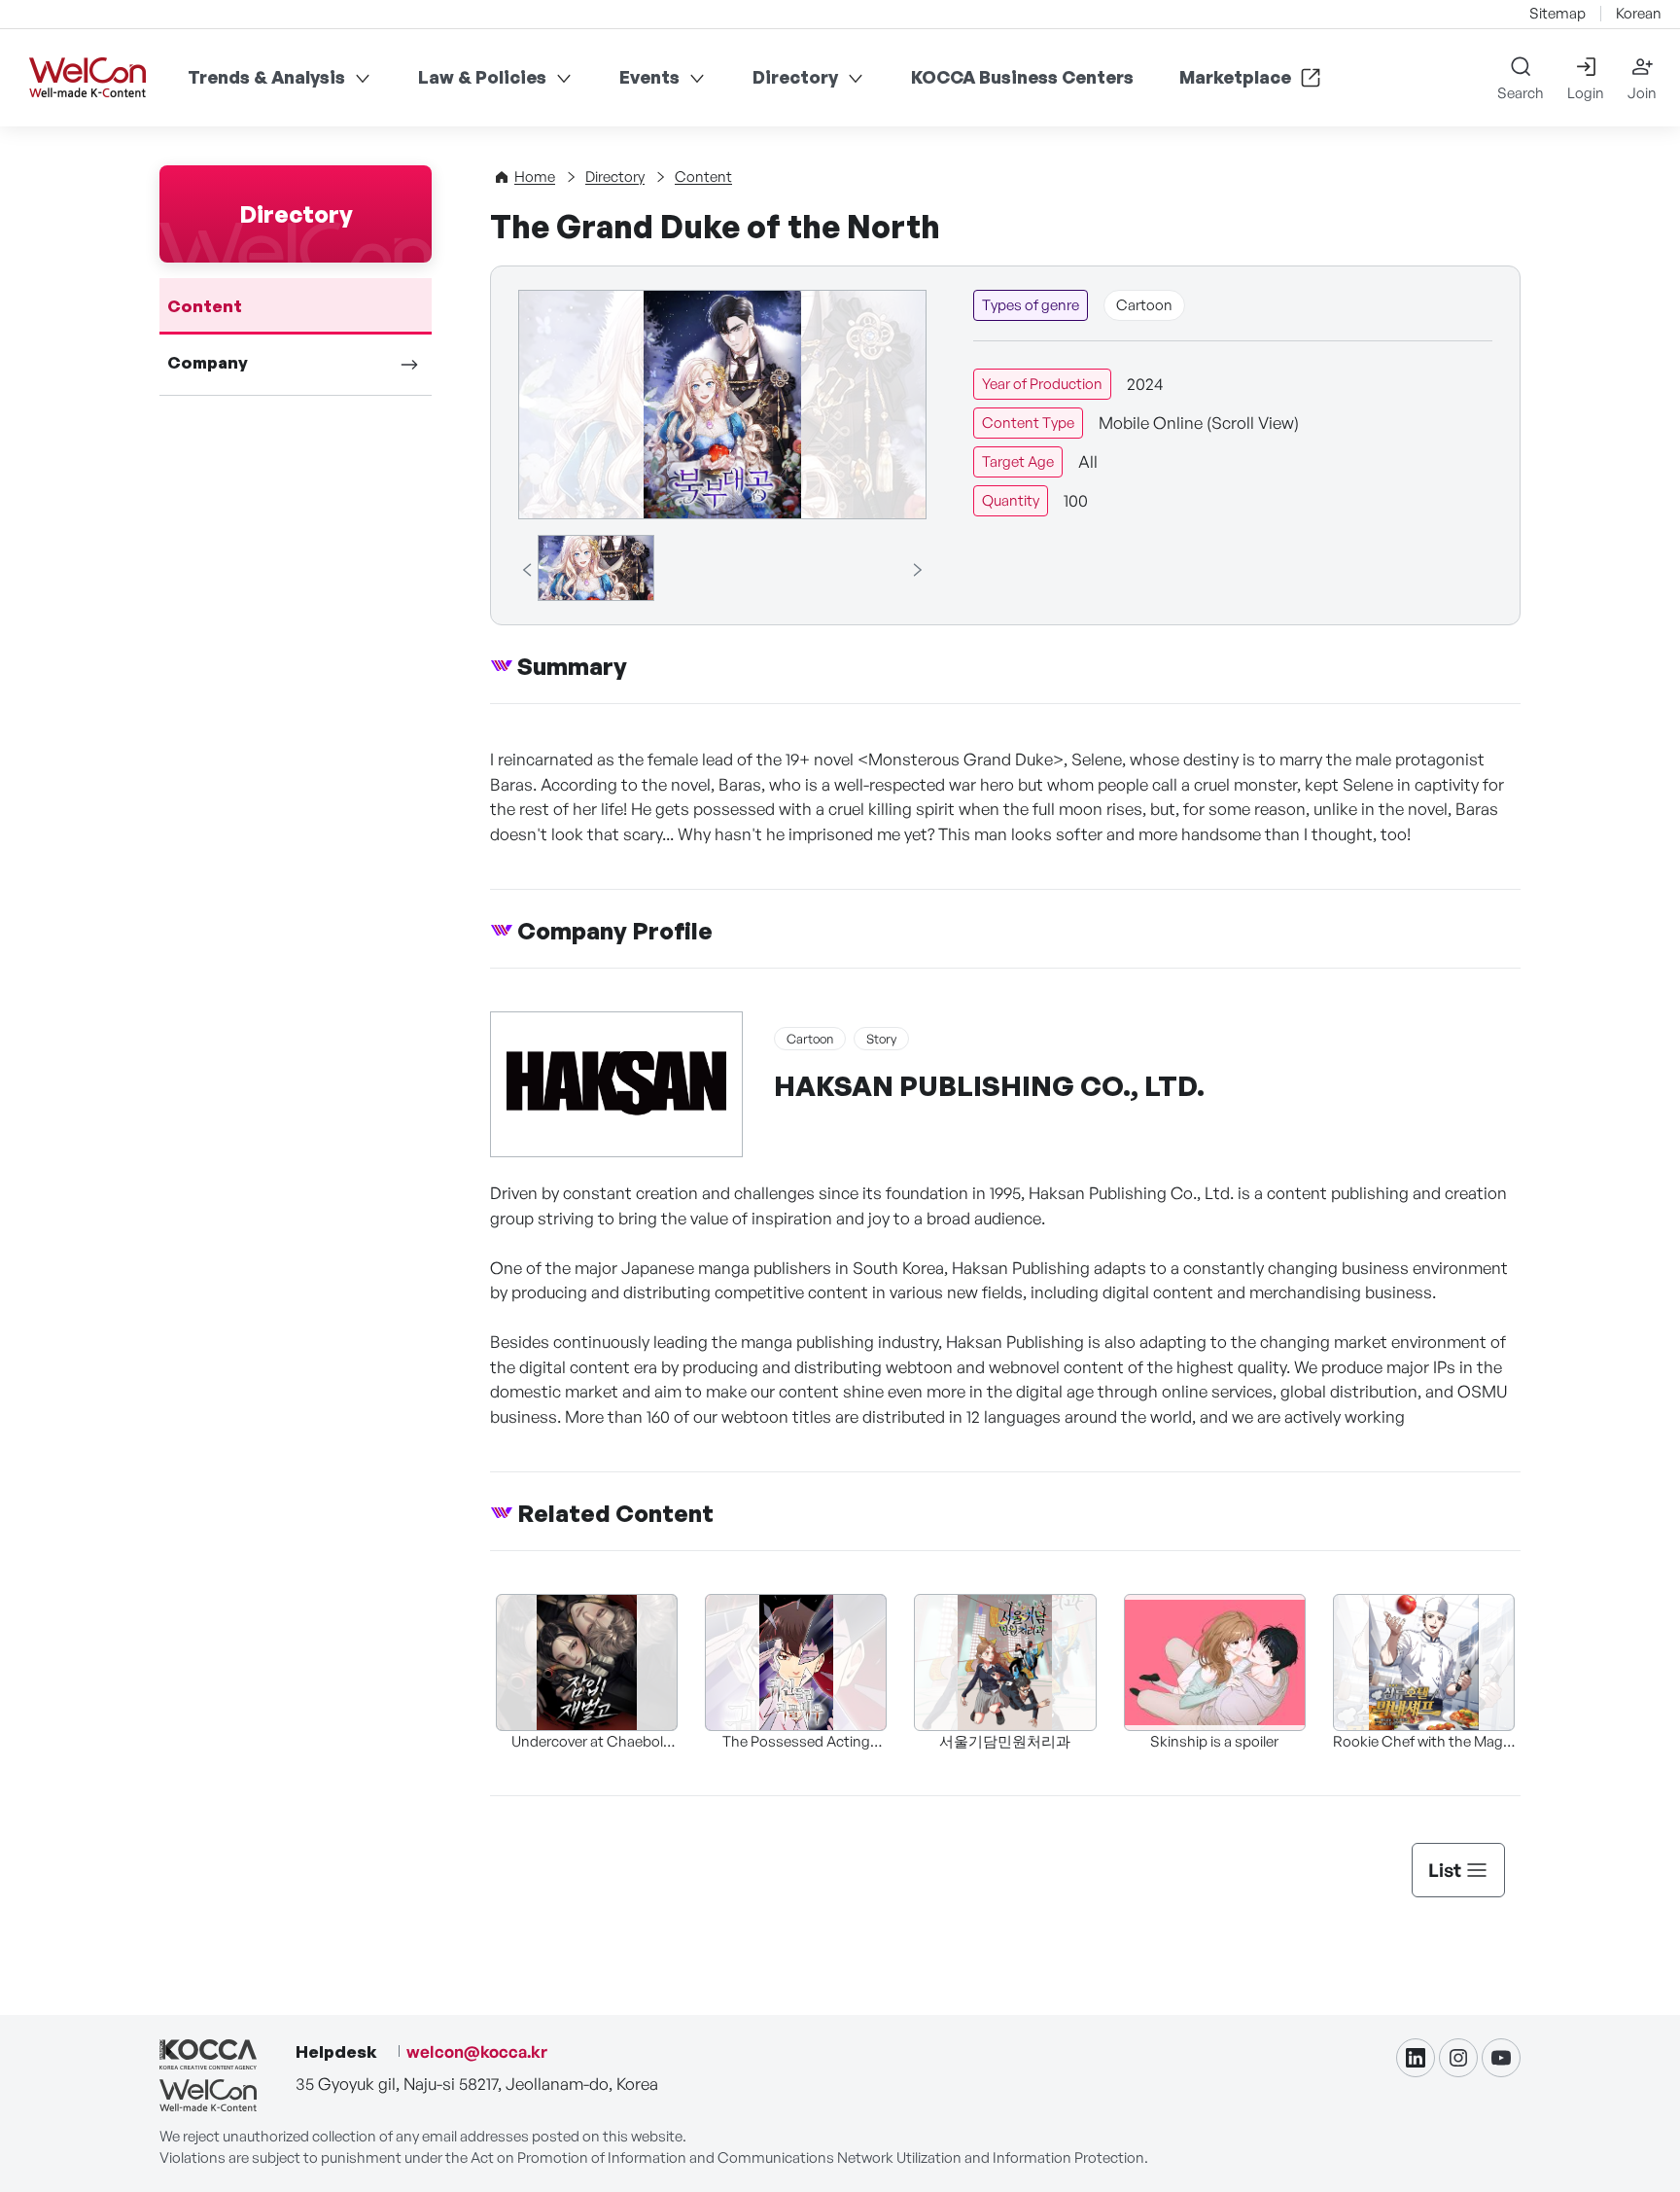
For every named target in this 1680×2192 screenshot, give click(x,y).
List (1445, 1870)
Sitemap (1557, 13)
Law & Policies (482, 77)
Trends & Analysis (266, 77)
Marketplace (1235, 77)
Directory (795, 77)
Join (1642, 93)
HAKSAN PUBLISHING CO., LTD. (989, 1086)
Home (535, 177)
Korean (1639, 13)
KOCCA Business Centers (1022, 77)
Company (208, 362)
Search (1521, 93)
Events (649, 77)
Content (205, 306)
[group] (596, 568)
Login (1586, 93)
